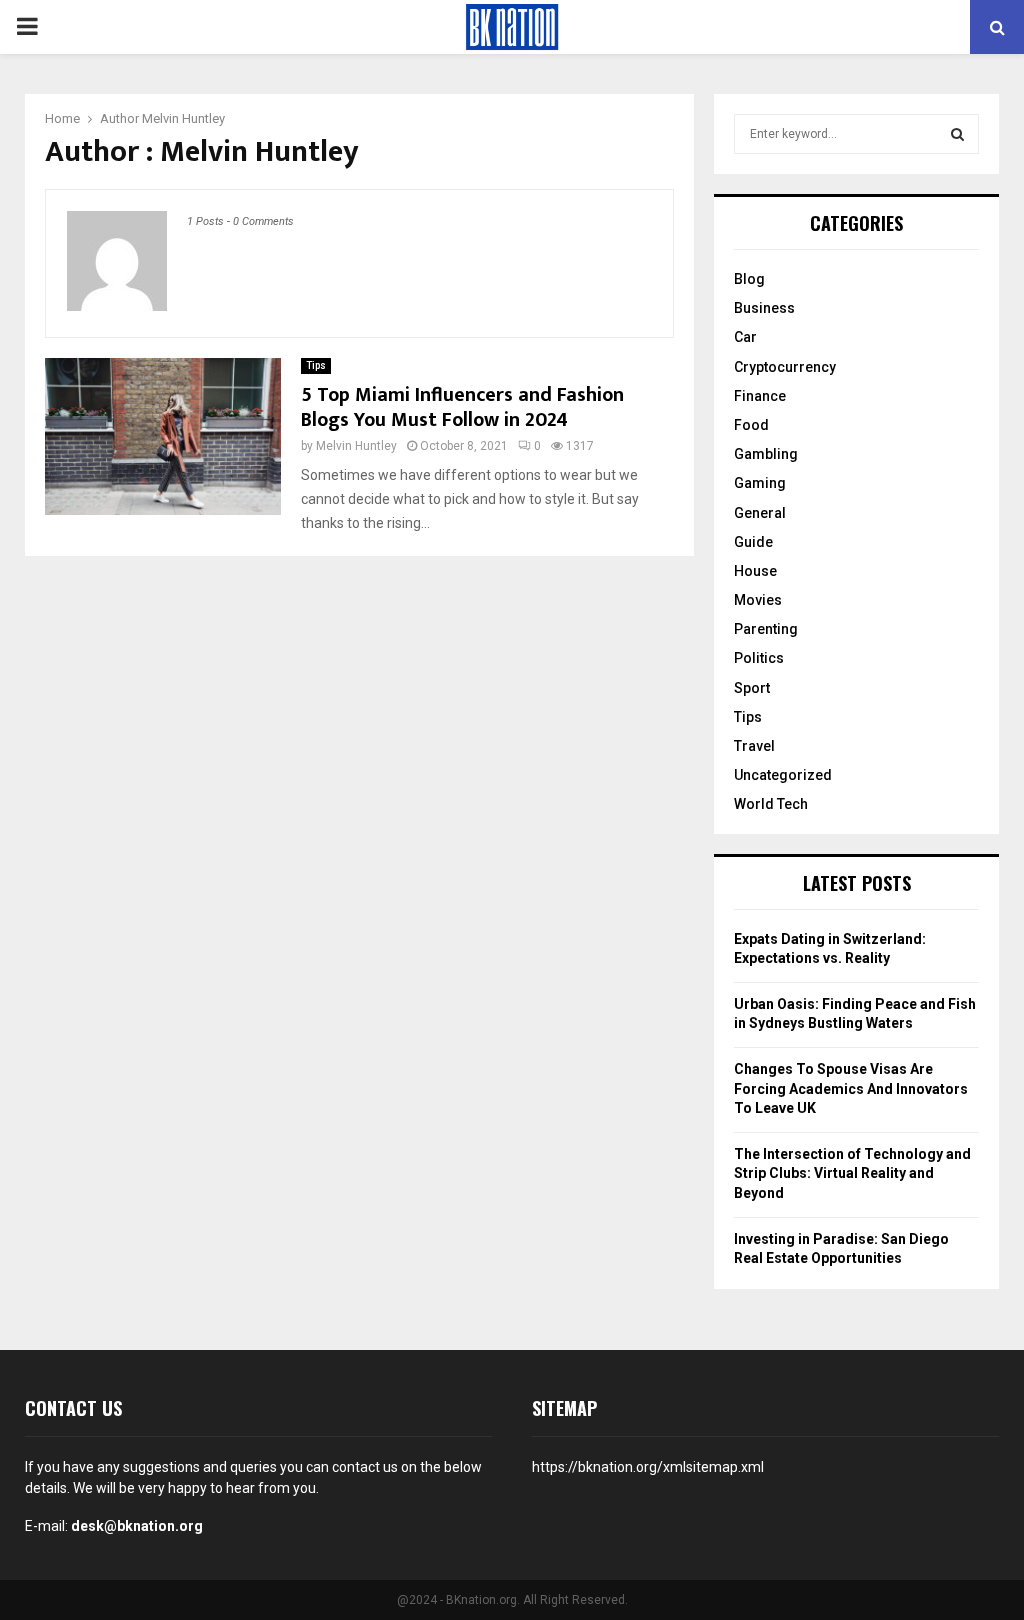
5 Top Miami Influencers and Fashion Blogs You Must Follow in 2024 (462, 407)
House (755, 571)
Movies (758, 600)
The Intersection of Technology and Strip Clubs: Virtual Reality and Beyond (852, 1173)
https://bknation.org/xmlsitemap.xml (648, 1467)
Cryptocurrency (785, 367)
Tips (316, 365)
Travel (754, 746)
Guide (753, 542)
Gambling (766, 454)
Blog (749, 279)
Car (745, 337)
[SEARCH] (957, 134)
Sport (752, 688)
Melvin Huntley (183, 118)
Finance (760, 396)
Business (764, 308)
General (760, 513)
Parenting (766, 629)
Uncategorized (783, 775)
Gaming (760, 483)
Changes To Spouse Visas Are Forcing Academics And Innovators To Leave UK (851, 1088)
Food (751, 425)
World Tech (771, 804)
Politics (759, 658)
